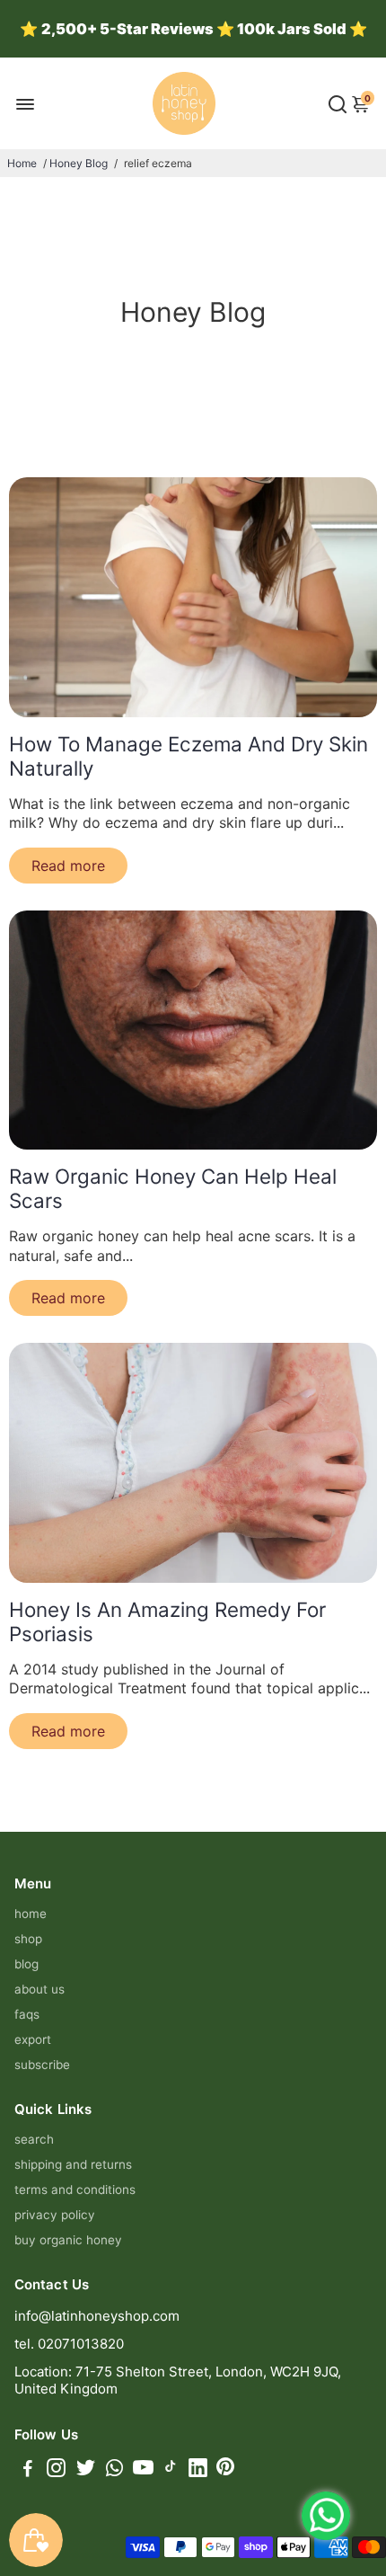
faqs (27, 2014)
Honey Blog (79, 163)
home (31, 1914)
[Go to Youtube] (143, 2470)
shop (28, 1939)
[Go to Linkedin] (198, 2470)
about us (39, 1989)
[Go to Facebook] (28, 2470)
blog (26, 1964)
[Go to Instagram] (56, 2470)
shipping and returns (73, 2164)
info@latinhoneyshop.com (97, 2316)
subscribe (42, 2065)
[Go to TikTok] (171, 2470)
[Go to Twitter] (86, 2470)
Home (22, 163)
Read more (68, 866)
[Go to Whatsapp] (114, 2470)
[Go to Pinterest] (225, 2470)
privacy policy (55, 2215)
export (33, 2039)
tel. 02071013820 (69, 2344)
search (34, 2139)
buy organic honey (68, 2240)
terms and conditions (75, 2190)
